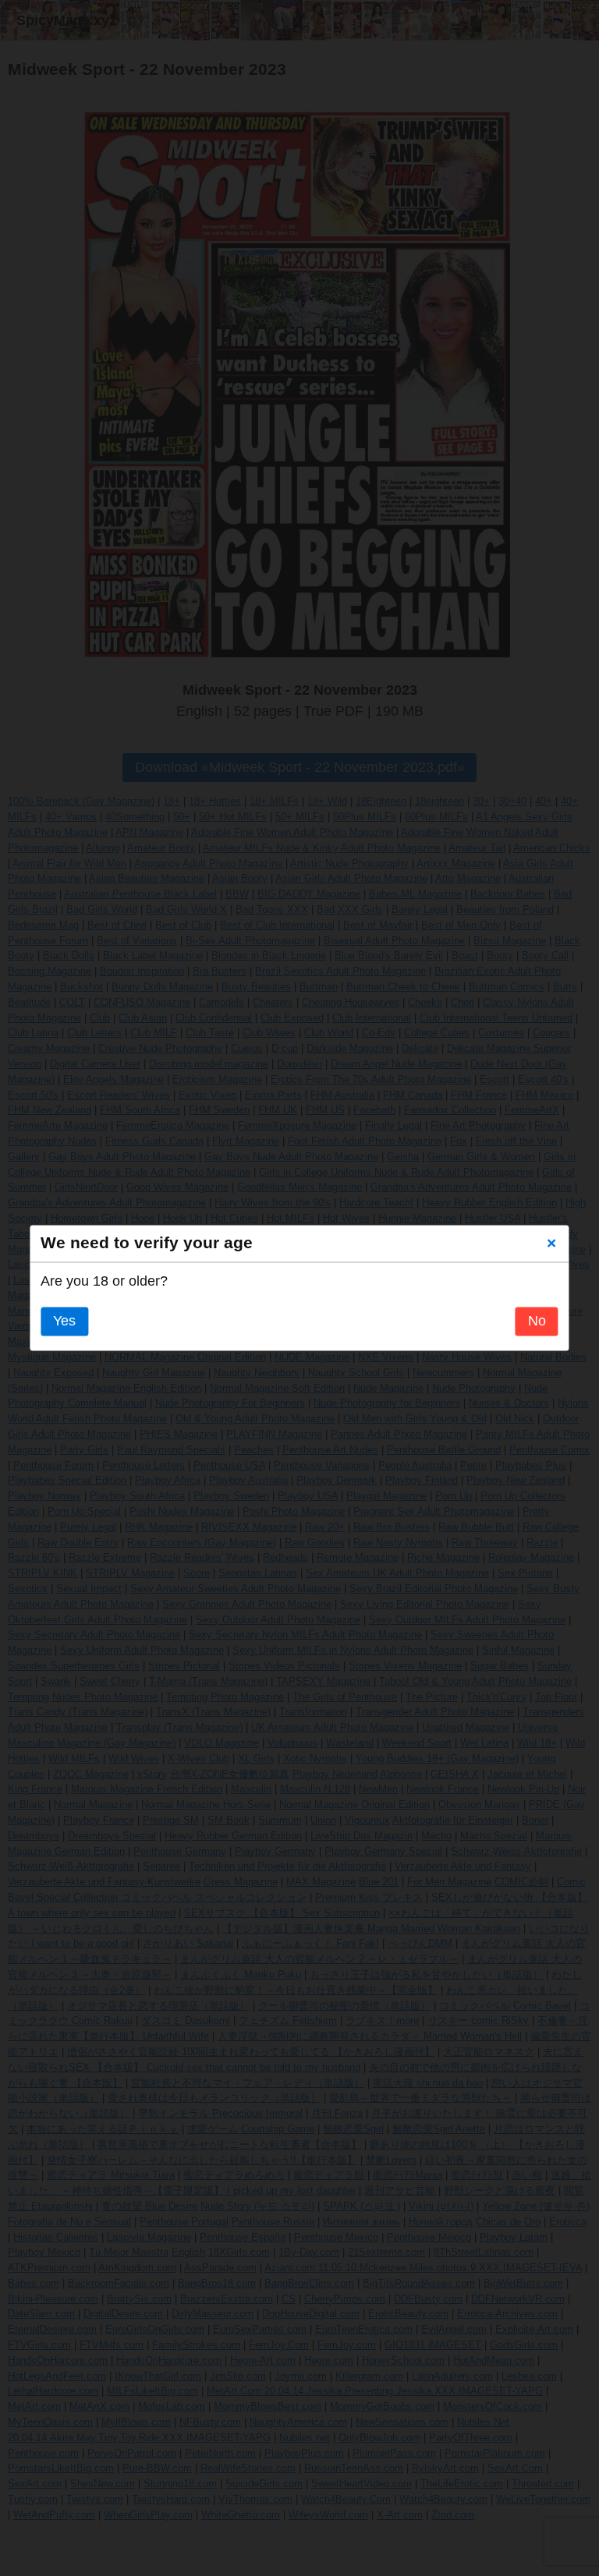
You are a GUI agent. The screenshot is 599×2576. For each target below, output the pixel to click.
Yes (64, 1322)
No (537, 1322)
